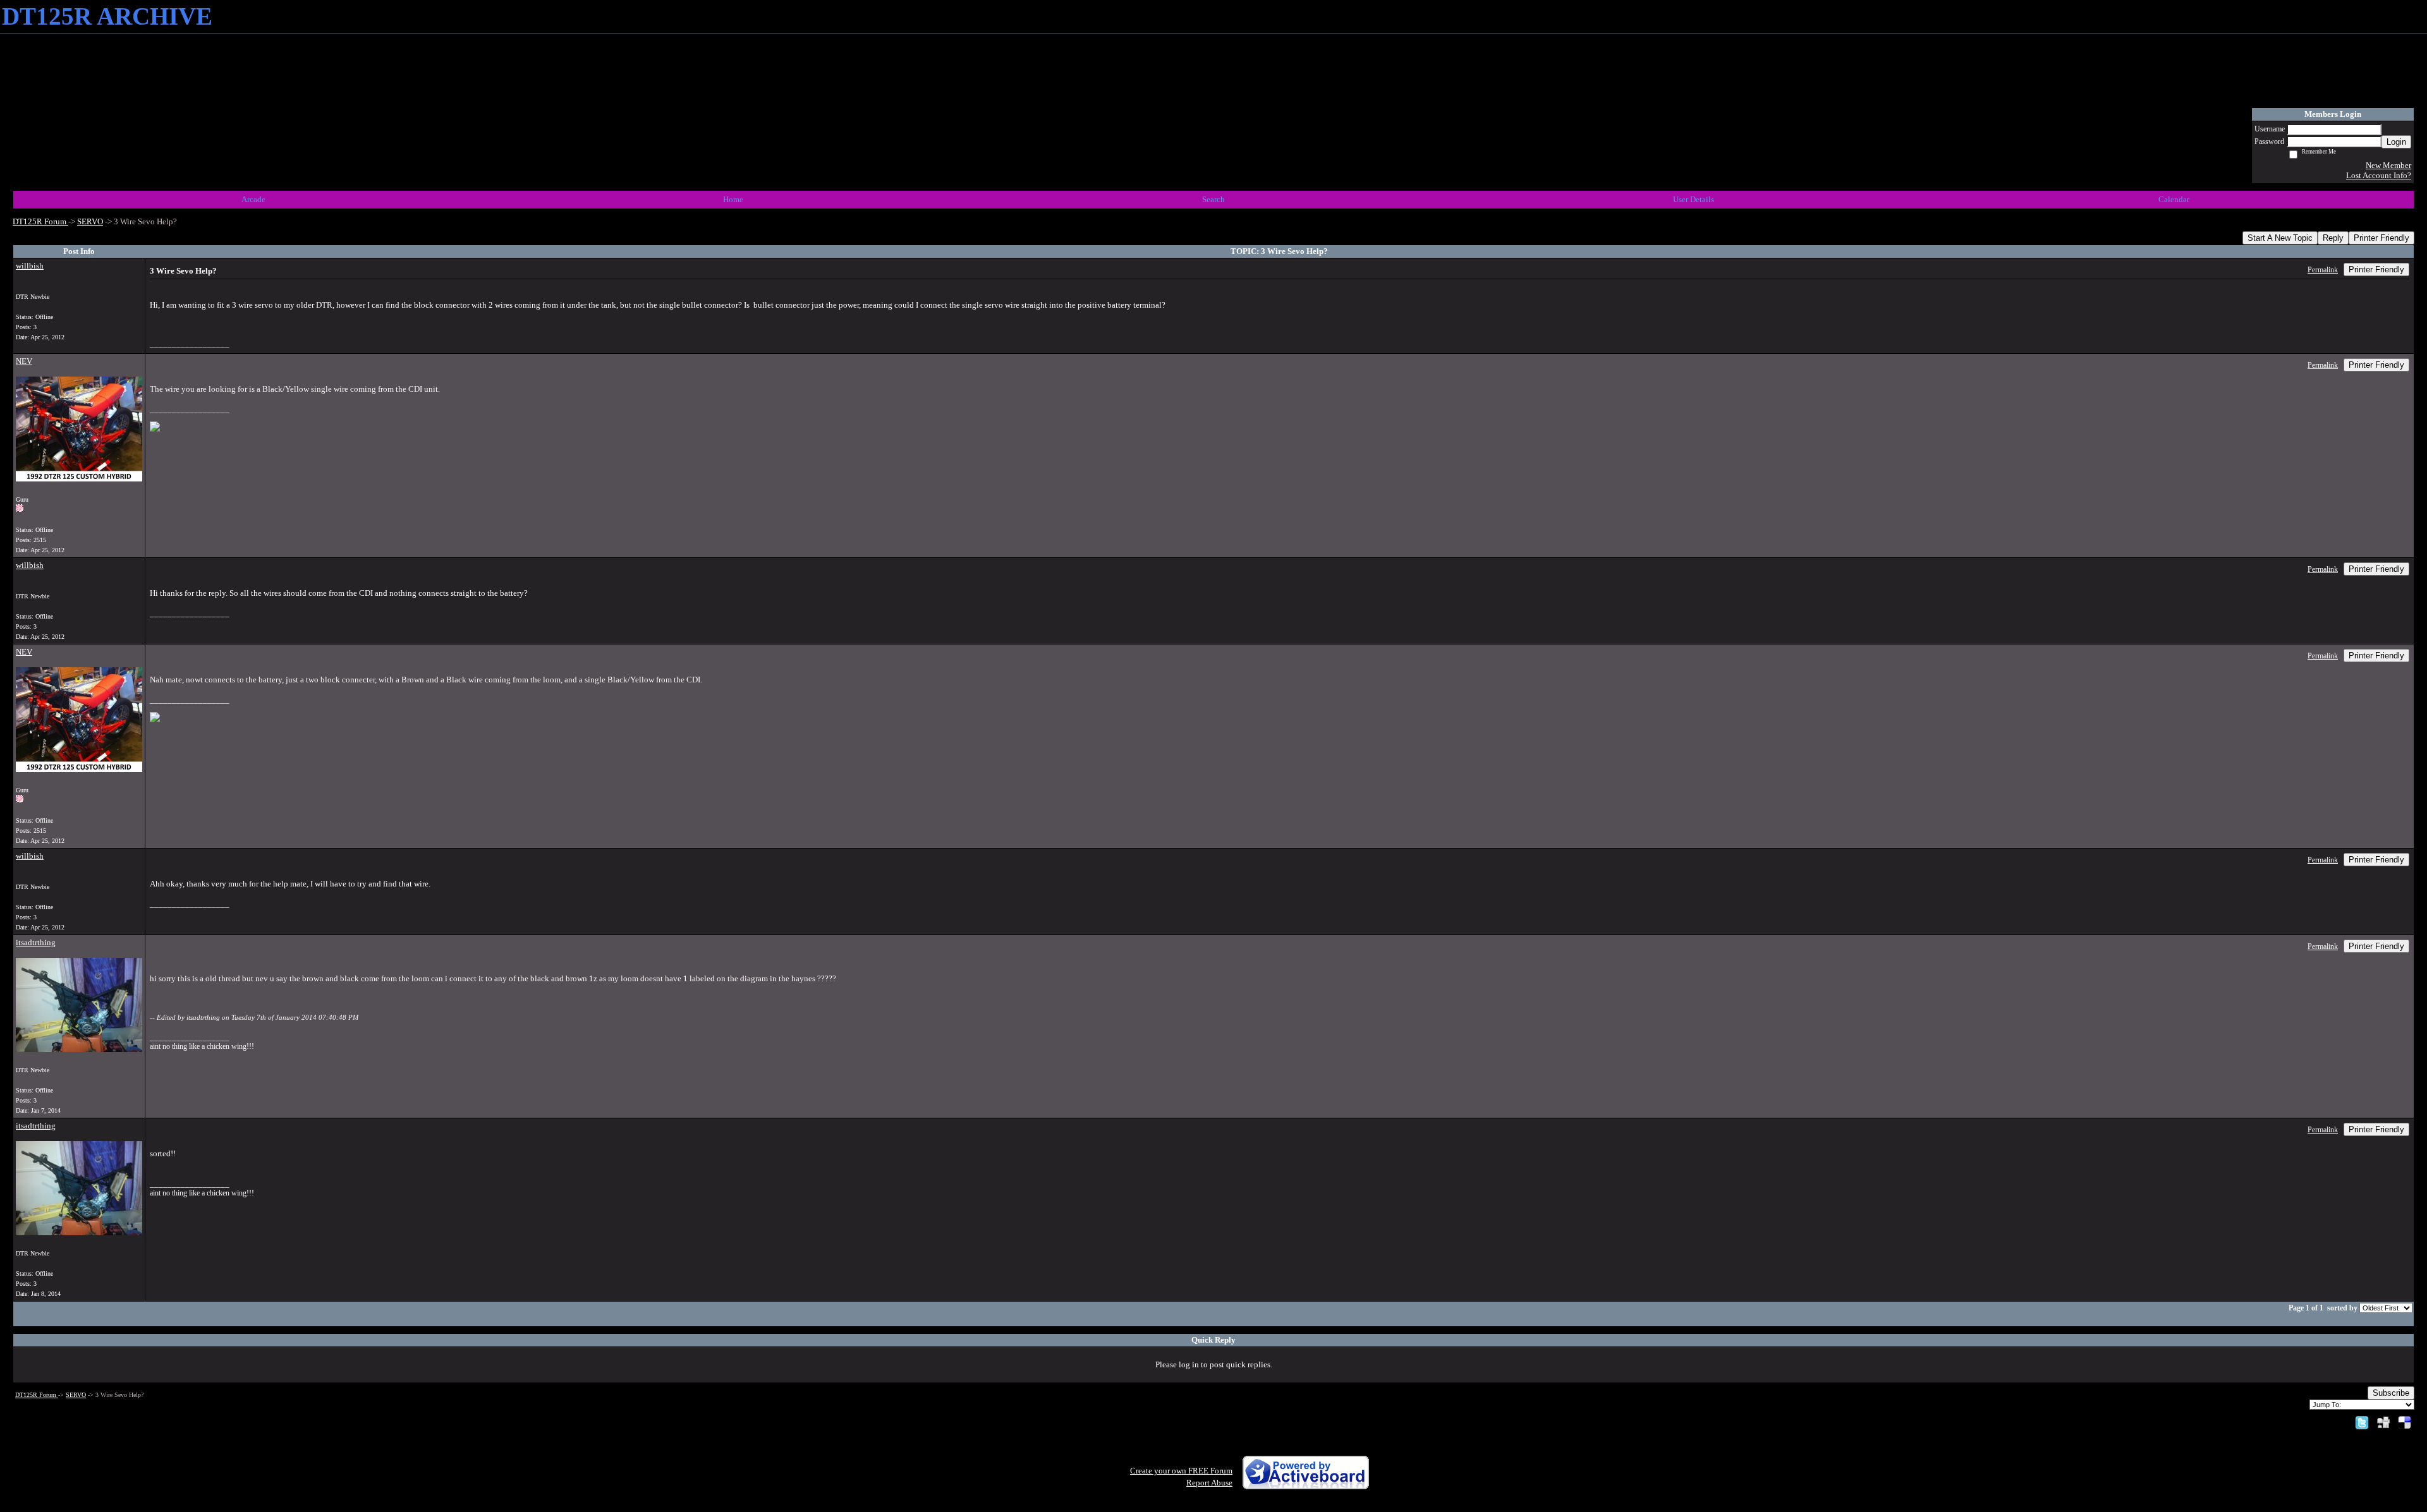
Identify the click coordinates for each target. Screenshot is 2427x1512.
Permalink (2323, 270)
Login (2396, 142)
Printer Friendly (2381, 238)
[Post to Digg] (2383, 1422)
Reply (2333, 238)
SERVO (90, 221)
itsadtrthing (36, 942)
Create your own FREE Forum (1181, 1471)
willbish (30, 266)
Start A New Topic (2280, 238)
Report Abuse (1209, 1483)
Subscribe (2391, 1393)
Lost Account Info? (2379, 175)
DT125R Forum (40, 221)
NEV (24, 361)
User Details (1694, 199)
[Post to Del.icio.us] (2405, 1422)
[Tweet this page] (2362, 1422)
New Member (2388, 165)
